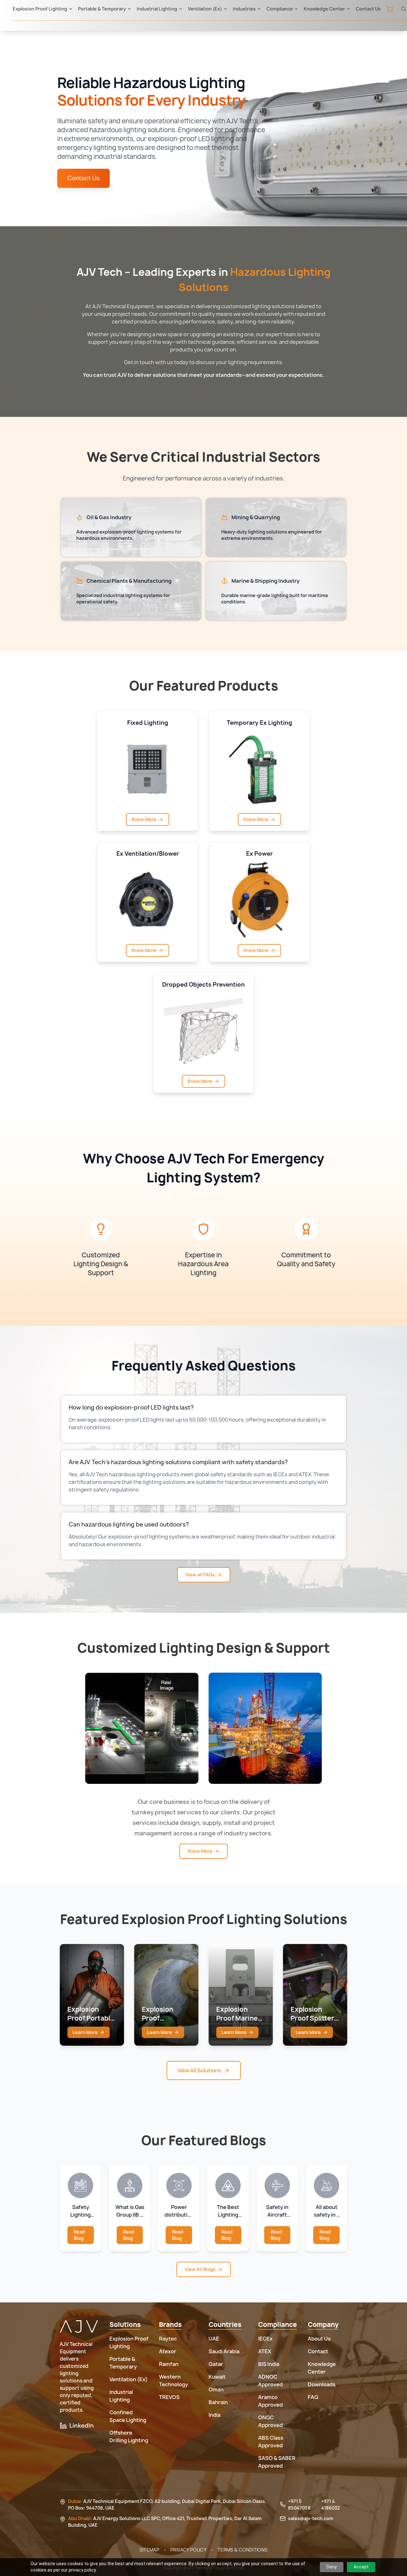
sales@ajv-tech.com (311, 2518)
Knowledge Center (324, 9)
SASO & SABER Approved (277, 2462)
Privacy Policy (188, 2550)
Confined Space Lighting (128, 2416)
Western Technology (173, 2381)
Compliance (280, 9)
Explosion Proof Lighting (40, 9)
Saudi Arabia (224, 2351)
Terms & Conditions (242, 2550)
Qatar (216, 2364)
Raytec (168, 2339)
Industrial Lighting (157, 9)
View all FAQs (200, 1575)
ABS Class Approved (271, 2442)
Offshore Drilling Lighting (129, 2437)
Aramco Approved (270, 2401)
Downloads (322, 2384)
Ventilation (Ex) (205, 9)
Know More (144, 819)
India (214, 2415)
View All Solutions (199, 2070)
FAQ (313, 2397)
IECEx (265, 2339)
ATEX (265, 2351)
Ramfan (169, 2364)
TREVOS (169, 2397)
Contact (318, 2351)
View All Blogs (200, 2269)
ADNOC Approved (270, 2381)
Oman (216, 2389)
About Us (319, 2339)
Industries (244, 9)
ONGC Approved (270, 2421)
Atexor (168, 2351)
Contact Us (368, 9)
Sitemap (149, 2550)
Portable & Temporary (102, 9)
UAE (214, 2339)
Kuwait (217, 2377)
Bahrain (218, 2402)
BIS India (269, 2364)
